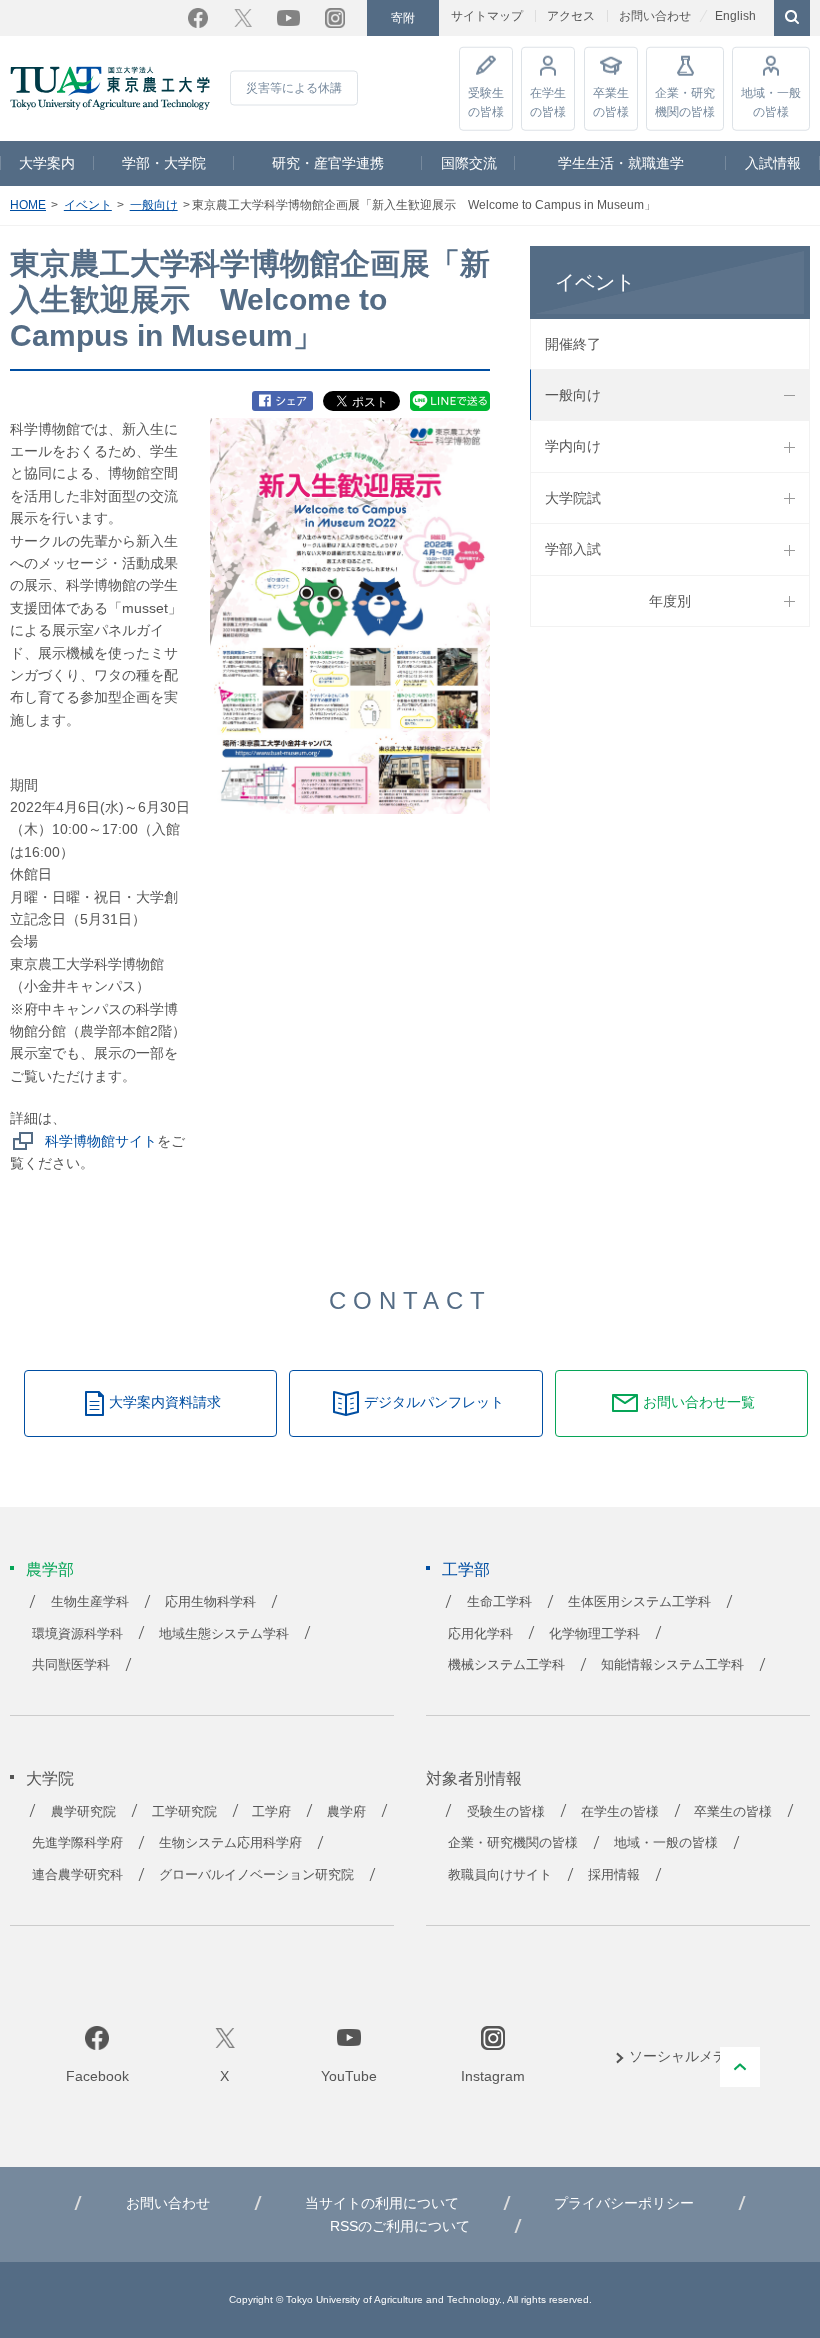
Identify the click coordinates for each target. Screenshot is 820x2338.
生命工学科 (499, 1602)
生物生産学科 (90, 1602)
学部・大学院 (164, 163)
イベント (88, 205)
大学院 (50, 1778)
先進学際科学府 (77, 1843)
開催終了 (573, 344)
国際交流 (469, 163)
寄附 (403, 18)
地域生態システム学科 (224, 1634)
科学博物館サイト (101, 1141)
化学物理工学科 (594, 1634)
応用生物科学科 (210, 1602)
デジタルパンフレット (434, 1402)
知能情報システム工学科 (672, 1665)
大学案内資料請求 (165, 1402)
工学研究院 (184, 1812)
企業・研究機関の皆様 (685, 101)
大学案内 (47, 163)
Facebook (198, 18)
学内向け (573, 446)
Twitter (243, 18)
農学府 (346, 1812)
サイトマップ (487, 16)
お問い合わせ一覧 (699, 1402)
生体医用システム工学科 (639, 1602)
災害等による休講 (294, 88)
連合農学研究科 (77, 1875)
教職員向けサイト (500, 1875)
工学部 (466, 1569)
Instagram (335, 18)
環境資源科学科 (77, 1634)
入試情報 (773, 163)
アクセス (571, 16)
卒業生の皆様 (611, 101)
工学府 (271, 1812)
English (735, 16)
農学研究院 (83, 1812)
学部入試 (573, 549)
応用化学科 (480, 1634)
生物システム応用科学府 (230, 1843)
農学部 (50, 1569)
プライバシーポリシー (624, 2203)
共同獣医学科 (71, 1665)
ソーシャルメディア (692, 2056)
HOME (28, 205)
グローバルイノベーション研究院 (256, 1875)
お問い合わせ (655, 16)
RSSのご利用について (400, 2226)
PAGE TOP (740, 2067)
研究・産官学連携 (328, 163)
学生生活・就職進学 (621, 163)
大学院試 (573, 498)
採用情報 (614, 1875)
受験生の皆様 (486, 101)
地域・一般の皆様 (771, 101)
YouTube (288, 18)
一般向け (154, 205)
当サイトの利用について (382, 2203)
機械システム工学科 (506, 1665)
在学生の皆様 (548, 101)
